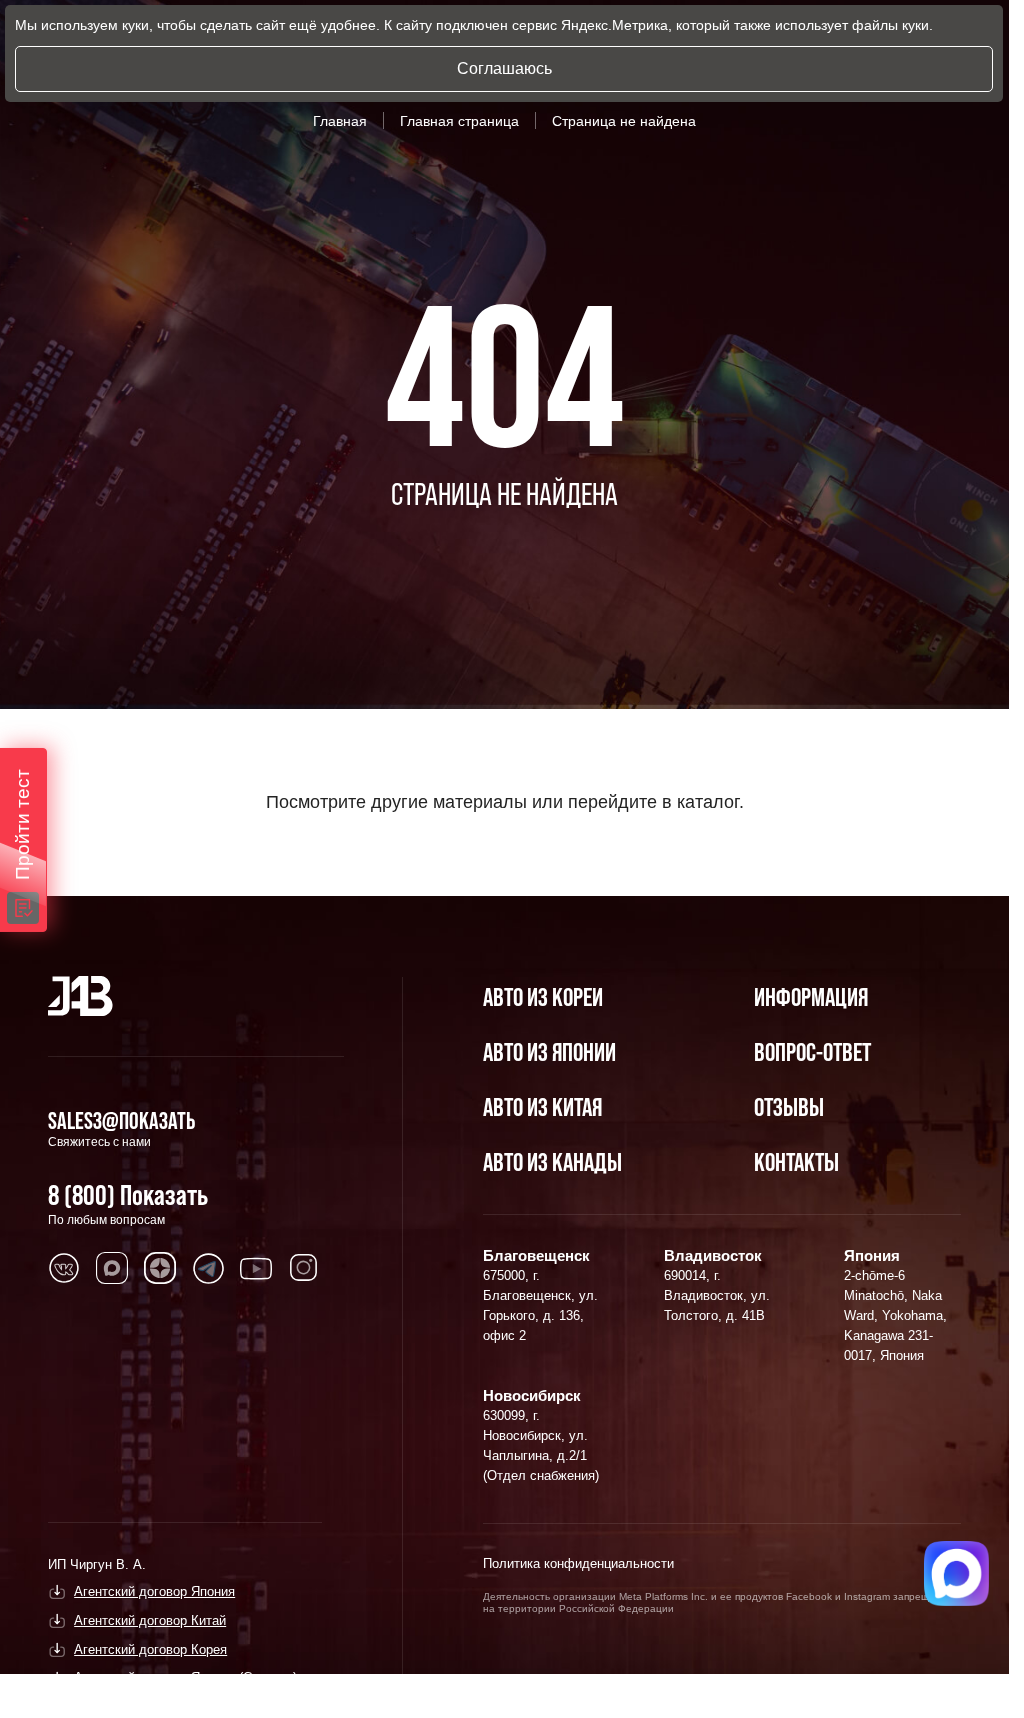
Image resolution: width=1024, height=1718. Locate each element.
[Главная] (80, 996)
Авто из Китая (542, 1106)
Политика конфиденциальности (578, 1563)
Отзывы (789, 1106)
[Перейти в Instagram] (304, 1268)
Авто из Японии (549, 1051)
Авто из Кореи (543, 996)
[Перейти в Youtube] (256, 1268)
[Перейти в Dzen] (160, 1268)
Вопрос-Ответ (812, 1051)
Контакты (796, 1161)
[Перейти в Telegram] (208, 1268)
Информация (811, 996)
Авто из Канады (552, 1161)
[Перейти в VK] (64, 1268)
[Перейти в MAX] (112, 1268)
